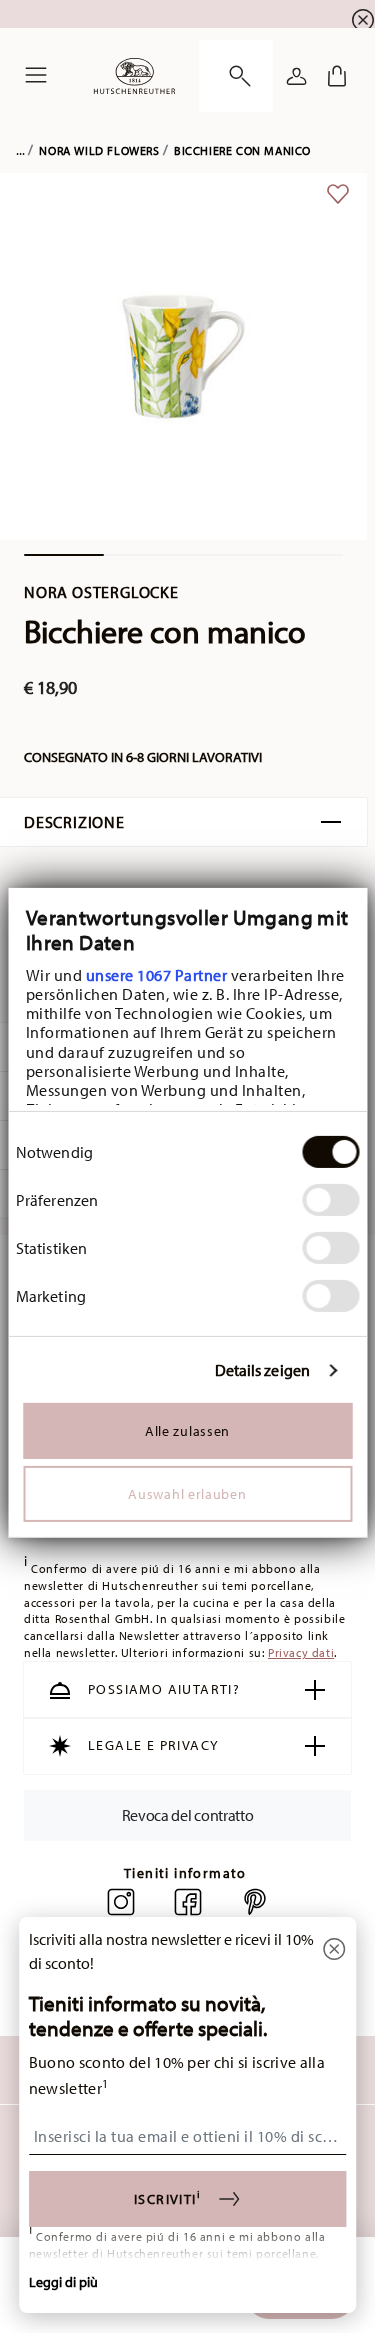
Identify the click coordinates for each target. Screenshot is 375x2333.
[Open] (236, 76)
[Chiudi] (334, 1950)
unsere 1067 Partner (156, 975)
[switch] (330, 1200)
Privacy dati (301, 1652)
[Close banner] (363, 20)
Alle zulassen (187, 1431)
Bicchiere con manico (242, 150)
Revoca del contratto (188, 1815)
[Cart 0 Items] (337, 76)
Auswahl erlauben (187, 1494)
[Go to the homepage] (134, 76)
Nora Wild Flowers (99, 150)
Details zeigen (262, 1370)
